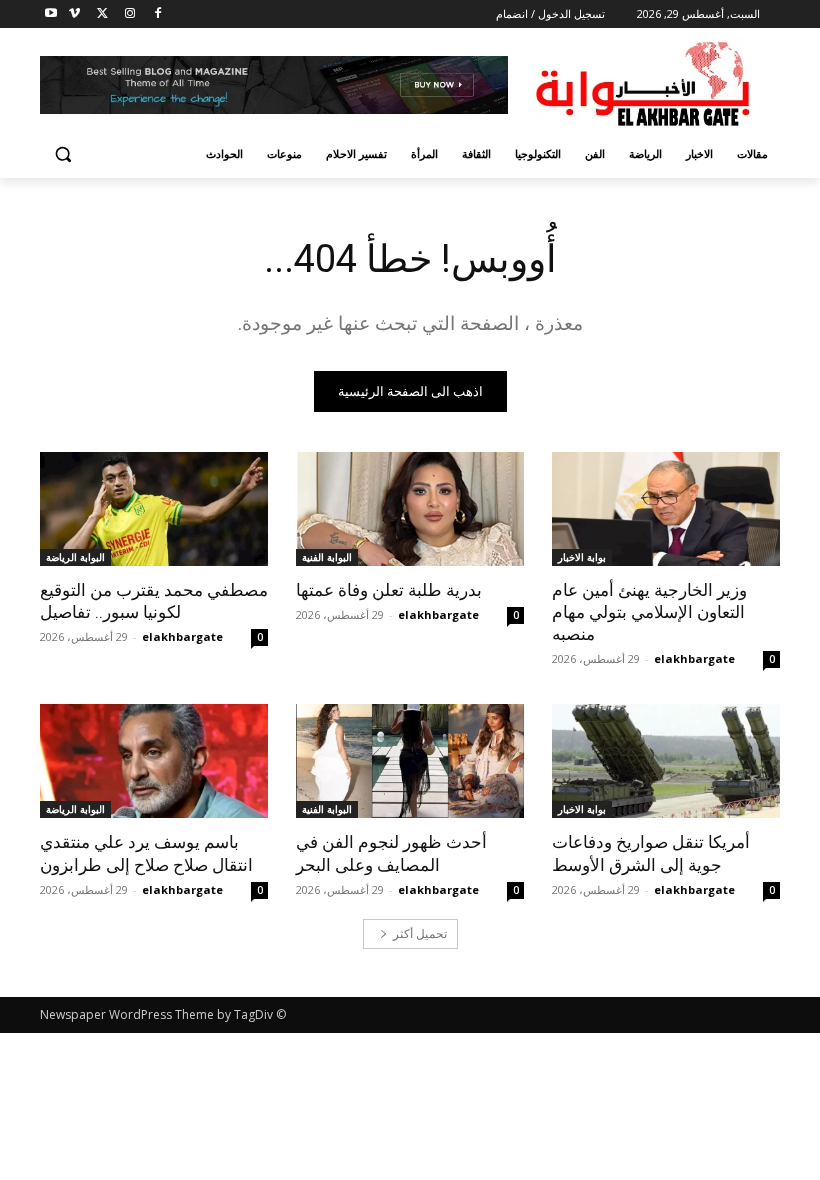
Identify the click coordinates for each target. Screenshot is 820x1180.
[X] (102, 14)
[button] (63, 154)
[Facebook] (157, 14)
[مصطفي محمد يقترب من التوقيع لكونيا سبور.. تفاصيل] (154, 509)
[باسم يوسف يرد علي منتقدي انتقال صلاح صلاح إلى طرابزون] (154, 761)
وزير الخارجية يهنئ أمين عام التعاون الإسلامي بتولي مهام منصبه (649, 612)
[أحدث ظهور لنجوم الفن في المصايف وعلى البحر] (410, 761)
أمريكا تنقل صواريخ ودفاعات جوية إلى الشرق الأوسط (651, 853)
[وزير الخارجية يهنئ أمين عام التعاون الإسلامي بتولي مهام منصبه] (666, 509)
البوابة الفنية (327, 557)
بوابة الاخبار (582, 557)
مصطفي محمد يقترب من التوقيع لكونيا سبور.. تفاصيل (154, 601)
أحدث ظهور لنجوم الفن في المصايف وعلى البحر (391, 853)
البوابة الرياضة (75, 557)
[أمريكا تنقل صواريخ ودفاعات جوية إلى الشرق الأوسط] (666, 761)
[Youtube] (51, 14)
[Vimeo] (74, 14)
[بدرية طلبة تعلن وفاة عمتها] (410, 509)
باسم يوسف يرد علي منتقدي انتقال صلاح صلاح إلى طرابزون (146, 853)
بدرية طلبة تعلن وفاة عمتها (389, 590)
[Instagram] (129, 14)
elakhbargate (694, 658)
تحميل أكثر (420, 933)
